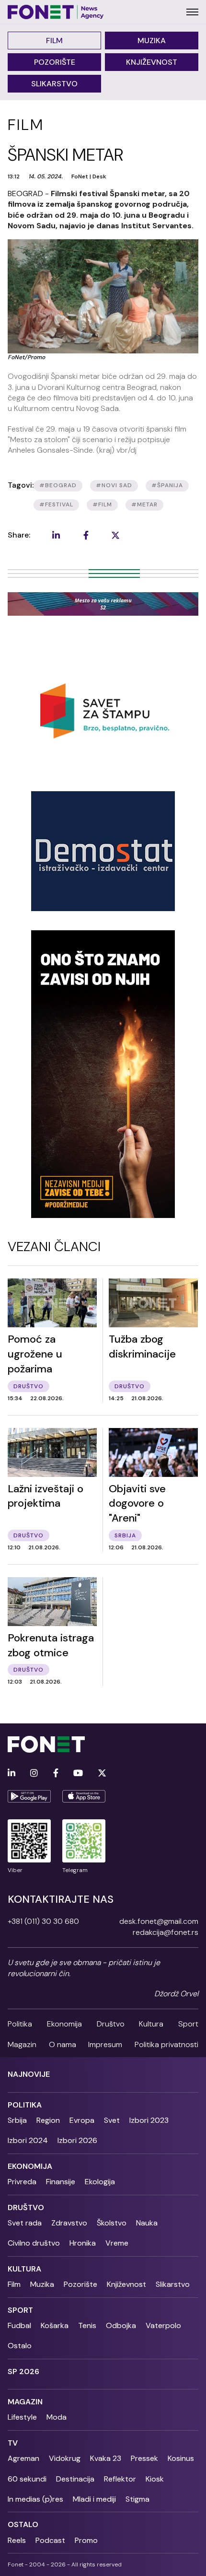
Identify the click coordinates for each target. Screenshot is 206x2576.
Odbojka (121, 2325)
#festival (56, 504)
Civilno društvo (34, 2243)
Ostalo (20, 2346)
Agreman (23, 2458)
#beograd (58, 485)
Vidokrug (65, 2458)
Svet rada (25, 2223)
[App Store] (84, 1796)
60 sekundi (27, 2479)
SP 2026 (23, 2371)
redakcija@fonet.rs (166, 1932)
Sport (188, 2024)
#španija (167, 485)
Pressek (144, 2458)
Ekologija (100, 2182)
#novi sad (114, 485)
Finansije (61, 2182)
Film (54, 41)
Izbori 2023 (149, 2120)
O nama (63, 2044)
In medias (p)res (35, 2499)
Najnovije (29, 2074)
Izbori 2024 (28, 2140)
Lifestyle (22, 2417)
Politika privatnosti (166, 2044)
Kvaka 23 (106, 2458)
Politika (20, 2024)
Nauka (147, 2223)
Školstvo (112, 2223)
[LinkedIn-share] (56, 535)
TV (13, 2443)
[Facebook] (56, 1774)
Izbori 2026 (77, 2140)
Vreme (117, 2243)
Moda (57, 2417)
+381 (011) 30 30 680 (43, 1921)
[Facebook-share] (86, 535)
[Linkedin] (11, 1774)
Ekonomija (64, 2024)
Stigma (137, 2499)
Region (48, 2120)
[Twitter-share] (115, 535)
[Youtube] (78, 1774)
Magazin (22, 2044)
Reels (17, 2540)
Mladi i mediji (94, 2499)
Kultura (151, 2024)
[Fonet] (56, 12)
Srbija (17, 2120)
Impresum (105, 2044)
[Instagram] (34, 1774)
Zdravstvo (69, 2223)
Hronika (83, 2243)
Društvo (111, 2024)
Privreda (22, 2182)
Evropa (82, 2120)
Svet (112, 2120)
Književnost (152, 62)
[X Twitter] (102, 1774)
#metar (144, 504)
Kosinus (181, 2458)
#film (102, 504)
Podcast (50, 2540)
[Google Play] (29, 1796)
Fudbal (19, 2325)
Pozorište (55, 62)
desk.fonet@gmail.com (159, 1921)
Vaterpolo (163, 2325)
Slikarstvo (54, 84)
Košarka (55, 2325)
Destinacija (75, 2479)
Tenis (87, 2325)
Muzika (152, 41)
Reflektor (120, 2479)
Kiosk (155, 2479)
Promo (86, 2540)
